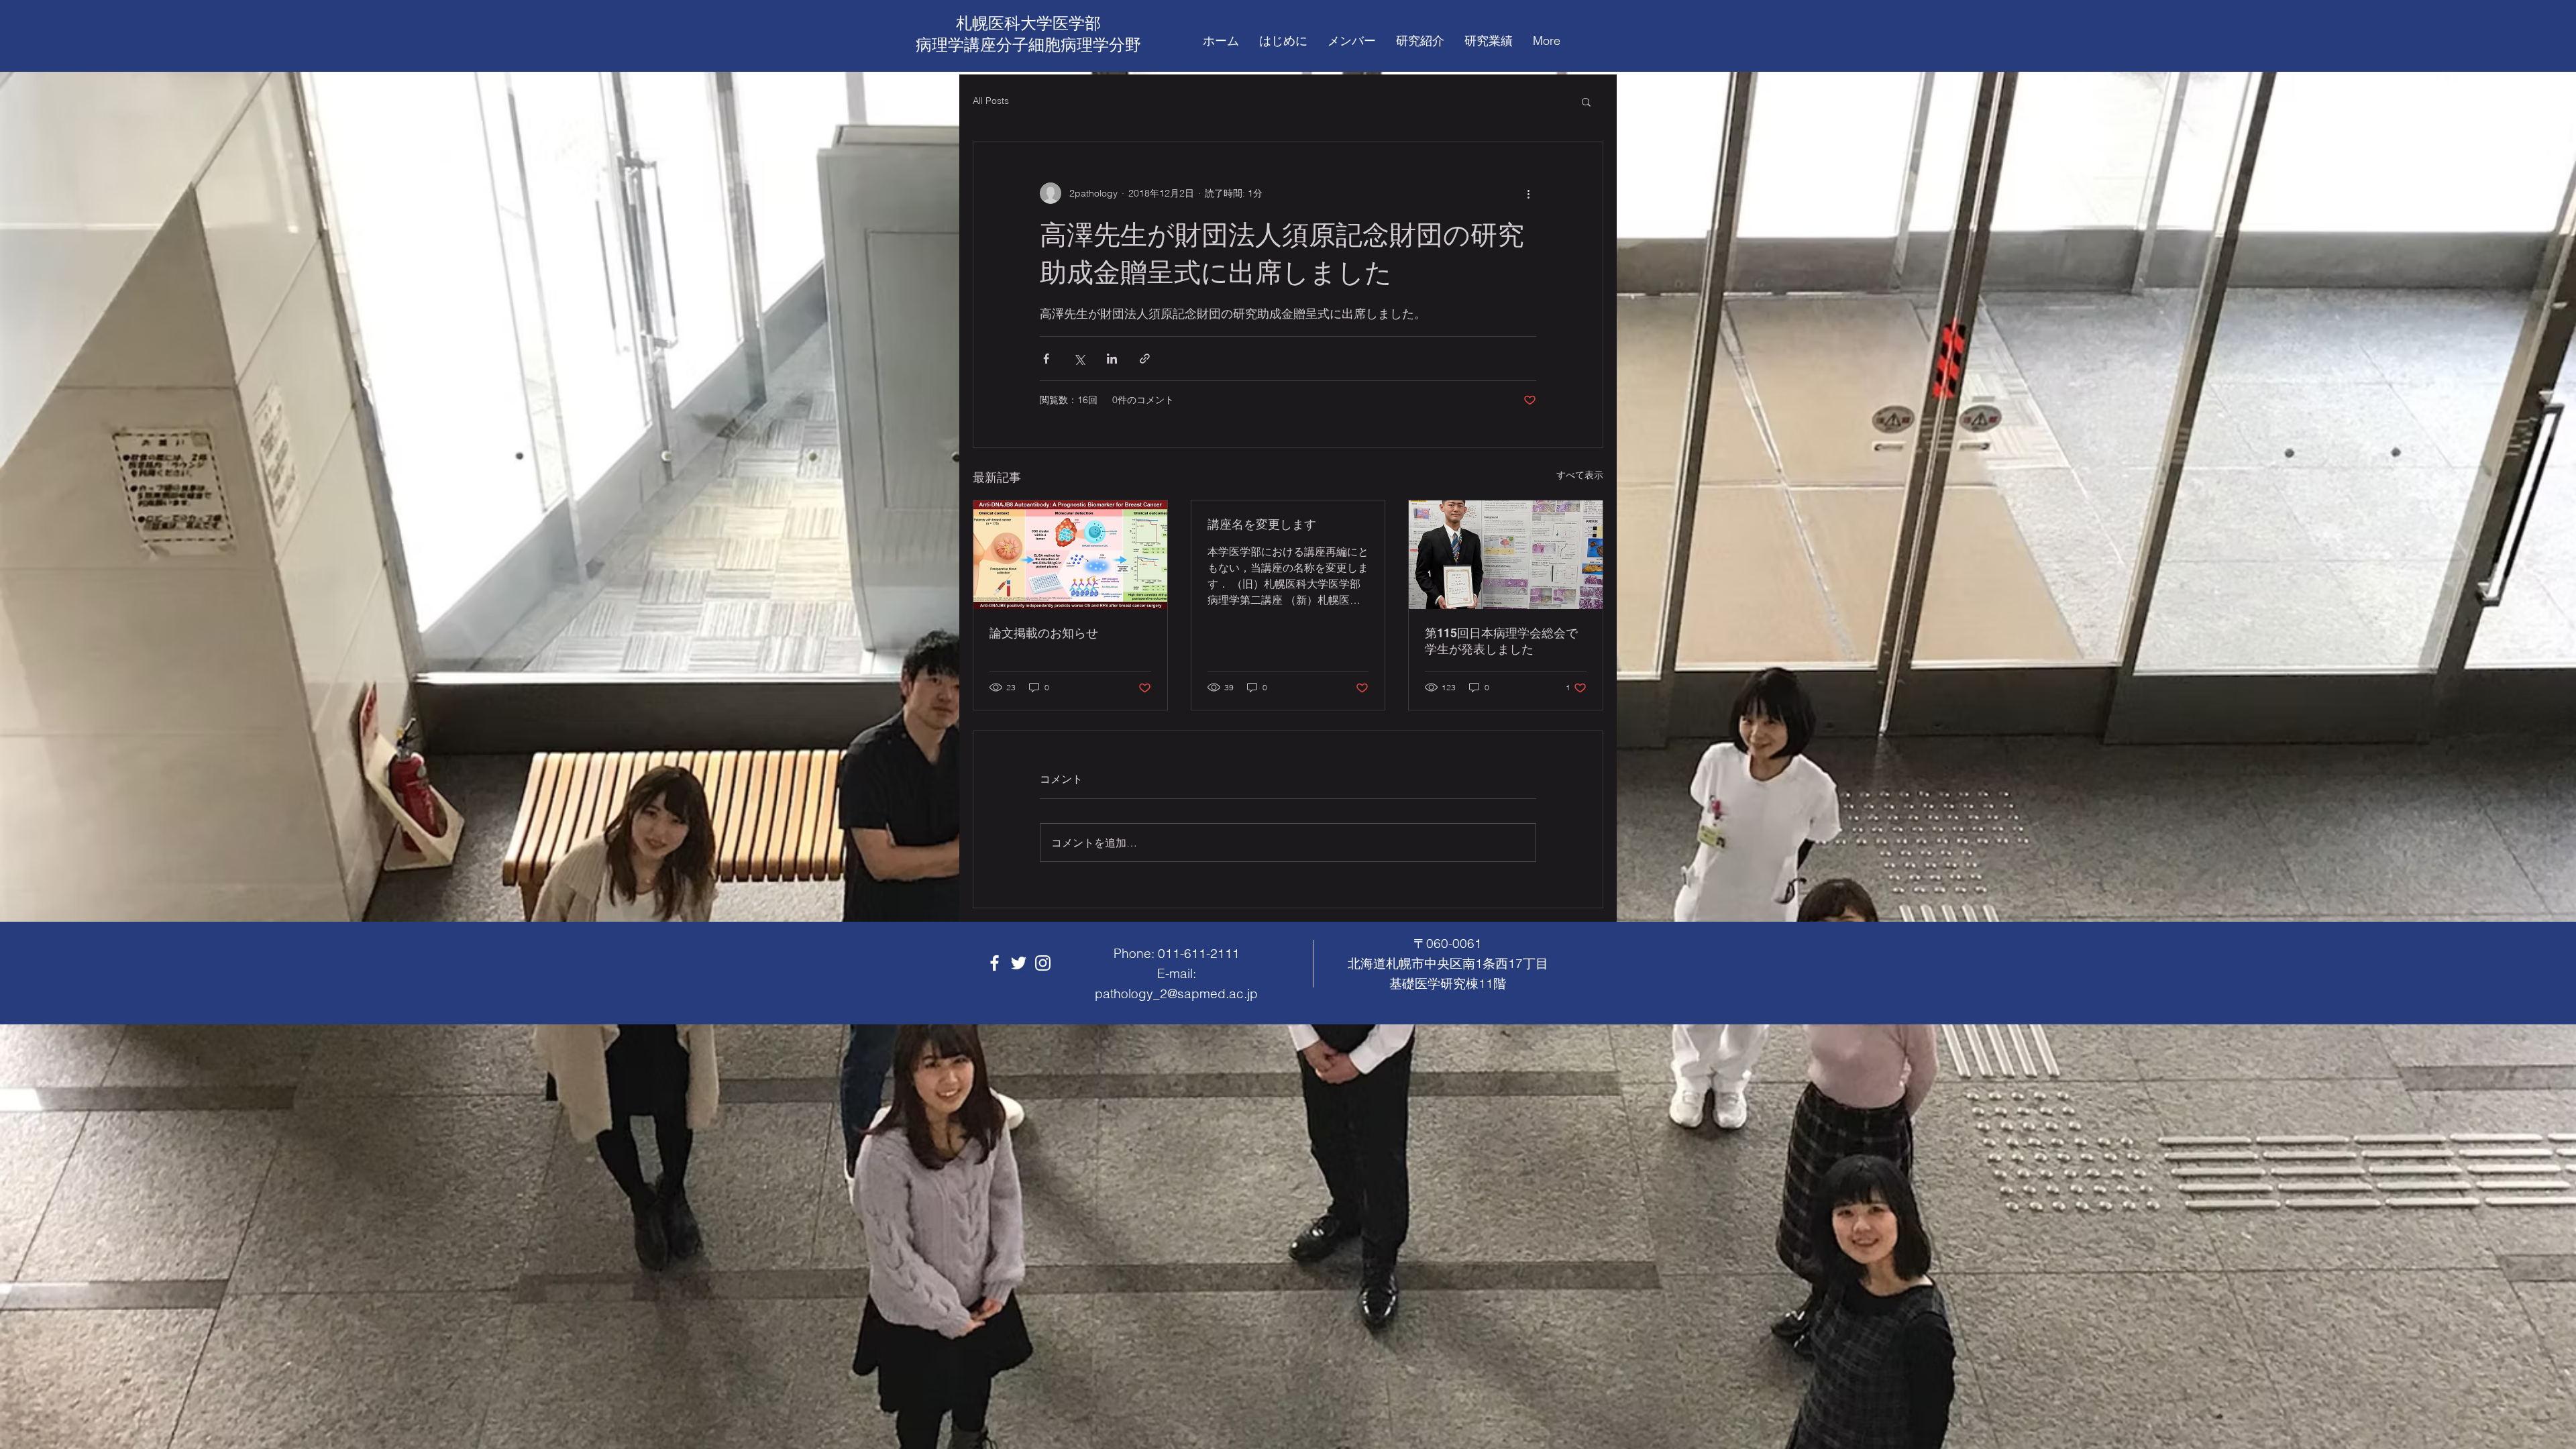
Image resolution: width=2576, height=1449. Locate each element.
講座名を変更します (1262, 524)
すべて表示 (1580, 475)
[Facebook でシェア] (1046, 359)
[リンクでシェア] (1145, 359)
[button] (1586, 101)
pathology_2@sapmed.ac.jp (1176, 994)
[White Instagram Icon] (1043, 963)
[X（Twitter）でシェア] (1079, 359)
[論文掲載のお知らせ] (1070, 555)
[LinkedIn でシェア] (1112, 359)
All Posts (991, 101)
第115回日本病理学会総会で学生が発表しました (1501, 641)
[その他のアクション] (1528, 193)
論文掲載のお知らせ (1044, 633)
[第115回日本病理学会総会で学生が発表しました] (1506, 555)
